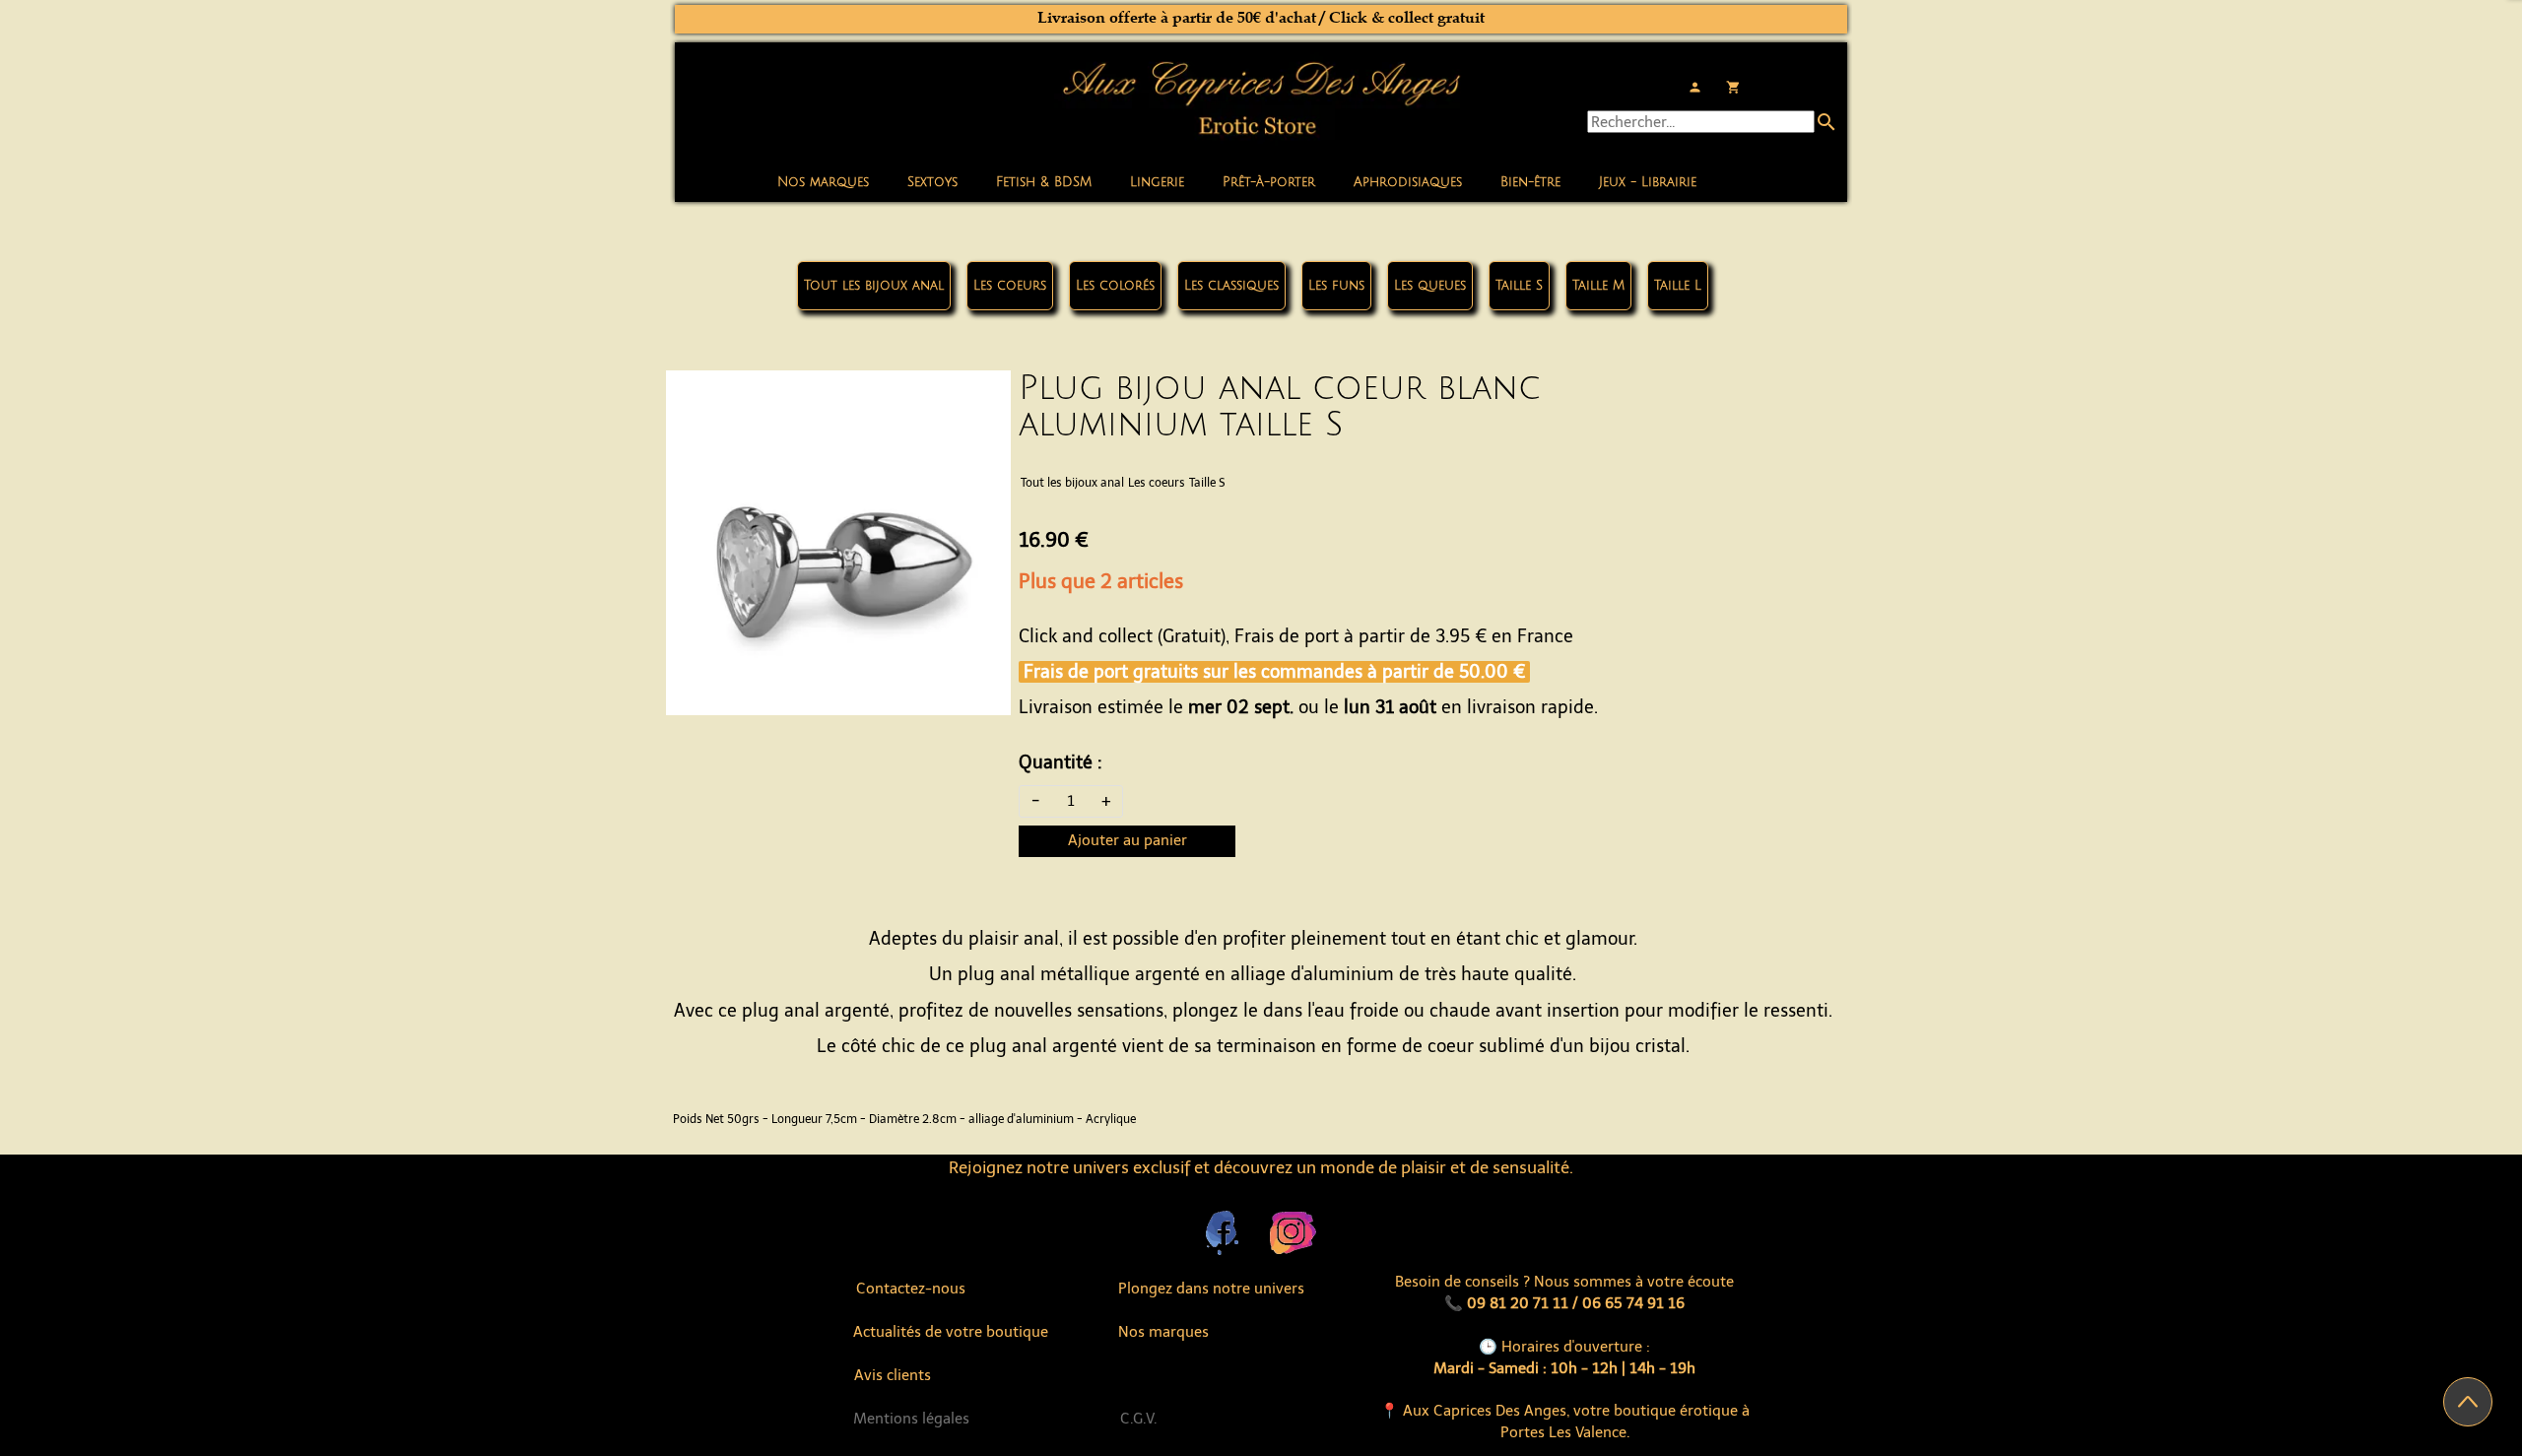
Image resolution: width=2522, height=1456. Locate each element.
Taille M (1598, 286)
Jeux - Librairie (1648, 182)
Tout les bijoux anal (874, 286)
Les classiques (1231, 286)
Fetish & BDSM (1044, 182)
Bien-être (1530, 182)
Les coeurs (1010, 286)
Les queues (1430, 286)
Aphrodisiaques (1408, 182)
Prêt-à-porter (1269, 182)
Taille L (1678, 286)
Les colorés (1115, 286)
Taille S (1519, 286)
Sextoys (932, 182)
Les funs (1336, 286)
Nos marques (823, 182)
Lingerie (1157, 182)
